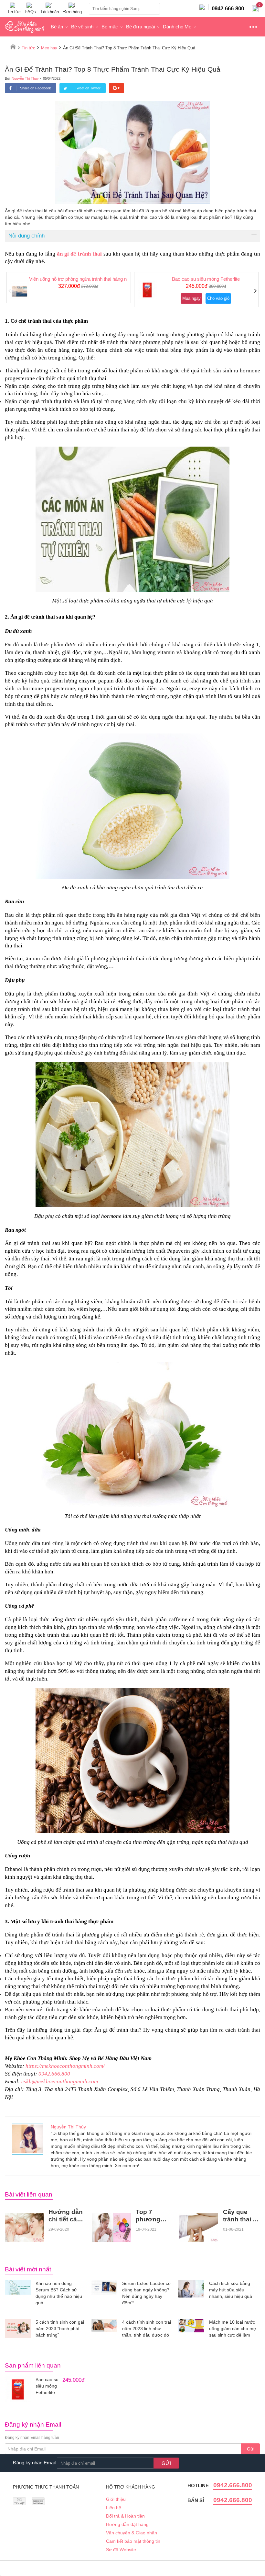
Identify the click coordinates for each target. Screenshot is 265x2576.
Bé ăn (57, 27)
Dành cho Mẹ (177, 27)
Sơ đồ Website (121, 2550)
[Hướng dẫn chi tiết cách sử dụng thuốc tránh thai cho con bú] (24, 2227)
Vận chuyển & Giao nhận (132, 2533)
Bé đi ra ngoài (140, 27)
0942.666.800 (54, 2074)
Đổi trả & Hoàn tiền (125, 2516)
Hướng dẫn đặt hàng (127, 2524)
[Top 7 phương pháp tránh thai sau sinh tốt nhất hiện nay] (111, 2227)
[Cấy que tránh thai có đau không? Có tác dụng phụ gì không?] (199, 2227)
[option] (69, 288)
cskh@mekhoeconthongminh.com (60, 2081)
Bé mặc (110, 27)
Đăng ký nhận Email (34, 2463)
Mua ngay (191, 298)
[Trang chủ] (13, 47)
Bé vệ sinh (82, 27)
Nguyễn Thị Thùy (25, 78)
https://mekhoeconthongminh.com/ (65, 2066)
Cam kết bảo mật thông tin (133, 2541)
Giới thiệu (116, 2499)
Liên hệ (114, 2508)
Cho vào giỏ (218, 298)
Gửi (251, 2449)
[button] (10, 291)
